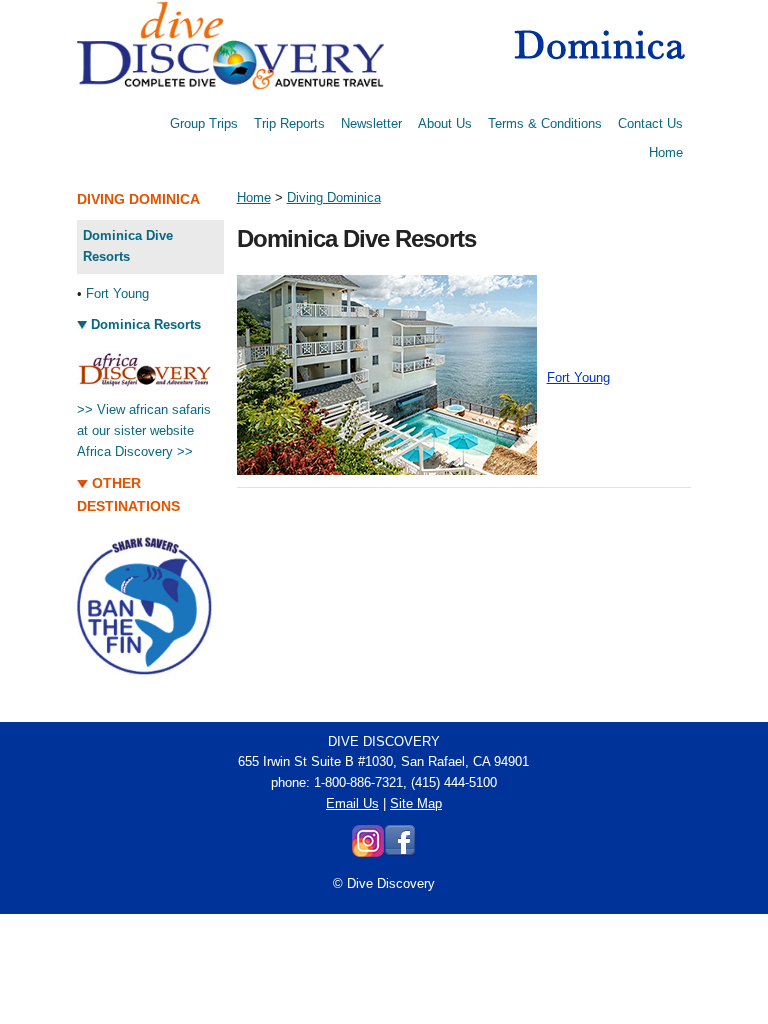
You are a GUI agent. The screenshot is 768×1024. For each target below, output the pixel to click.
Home (666, 152)
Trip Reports (289, 123)
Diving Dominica (334, 197)
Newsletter (371, 123)
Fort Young (117, 293)
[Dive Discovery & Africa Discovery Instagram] (368, 852)
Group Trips (204, 123)
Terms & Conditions (545, 123)
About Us (445, 123)
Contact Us (650, 123)
